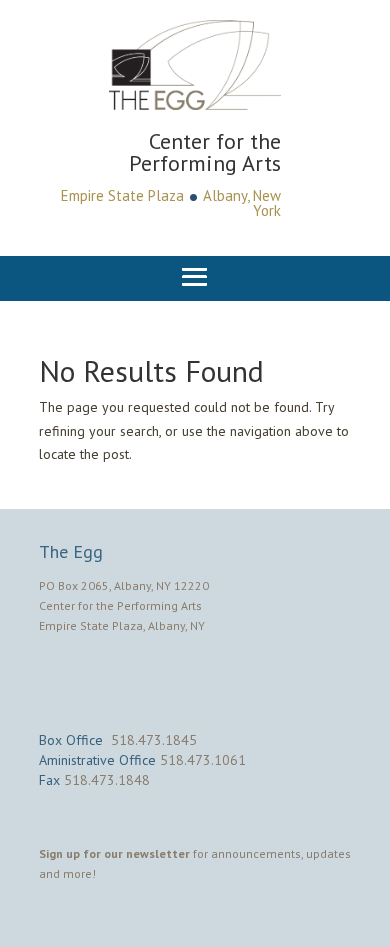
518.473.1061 (203, 760)
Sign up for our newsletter (114, 853)
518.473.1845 (154, 740)
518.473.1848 (107, 780)
